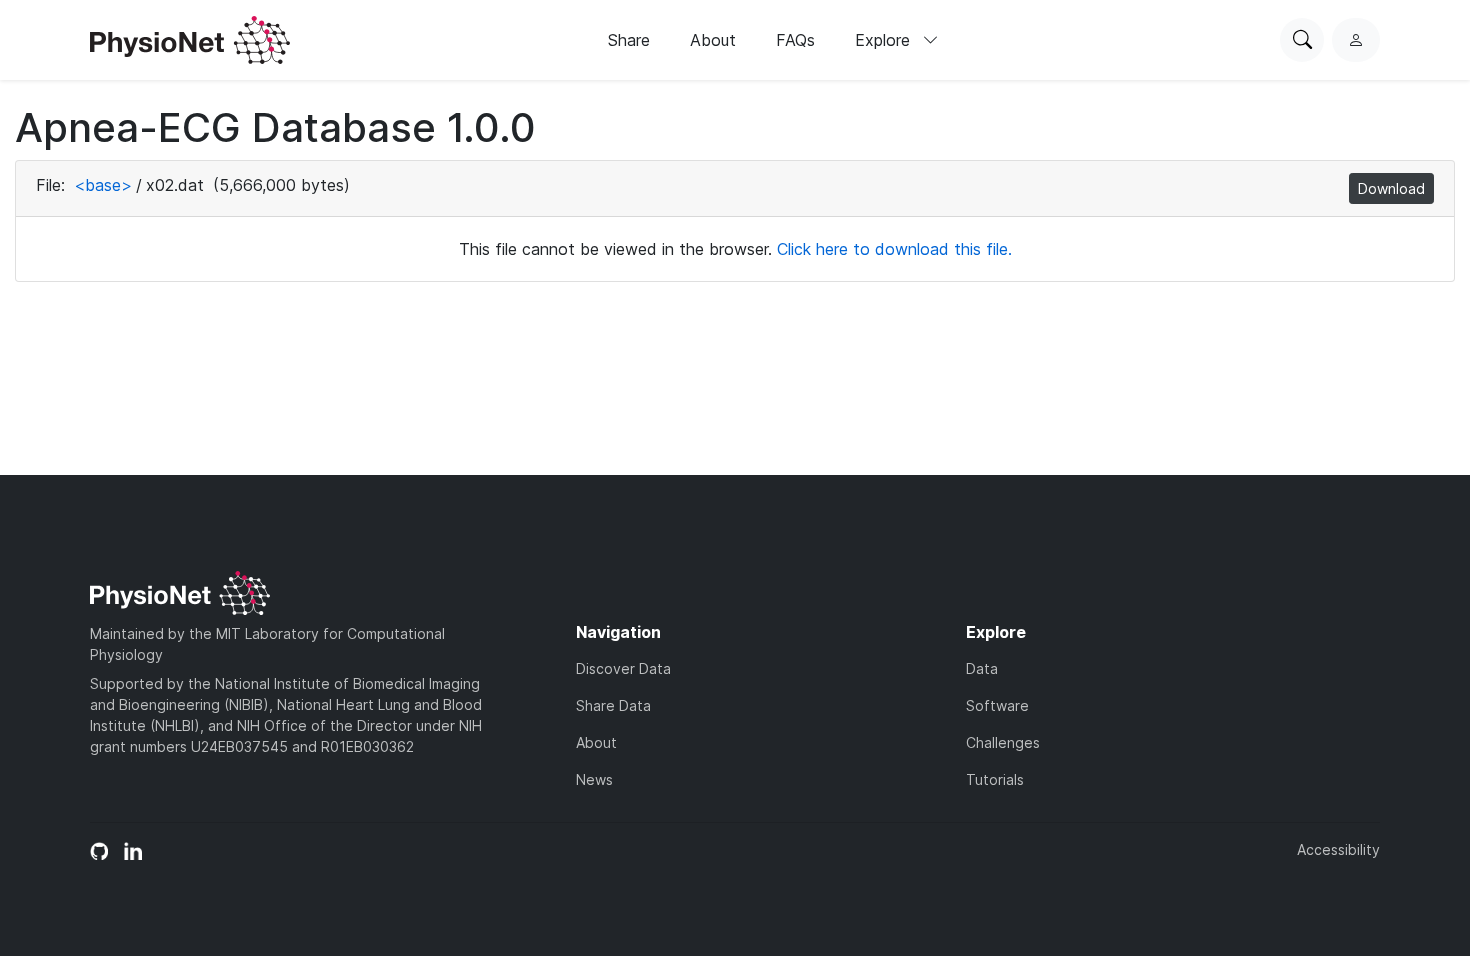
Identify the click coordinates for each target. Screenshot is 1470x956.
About (713, 40)
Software (997, 705)
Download (1391, 188)
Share (629, 40)
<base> (103, 185)
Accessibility (1338, 849)
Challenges (1003, 742)
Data (982, 668)
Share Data (613, 705)
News (594, 779)
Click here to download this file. (894, 249)
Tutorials (995, 779)
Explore (885, 40)
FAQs (795, 40)
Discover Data (623, 668)
